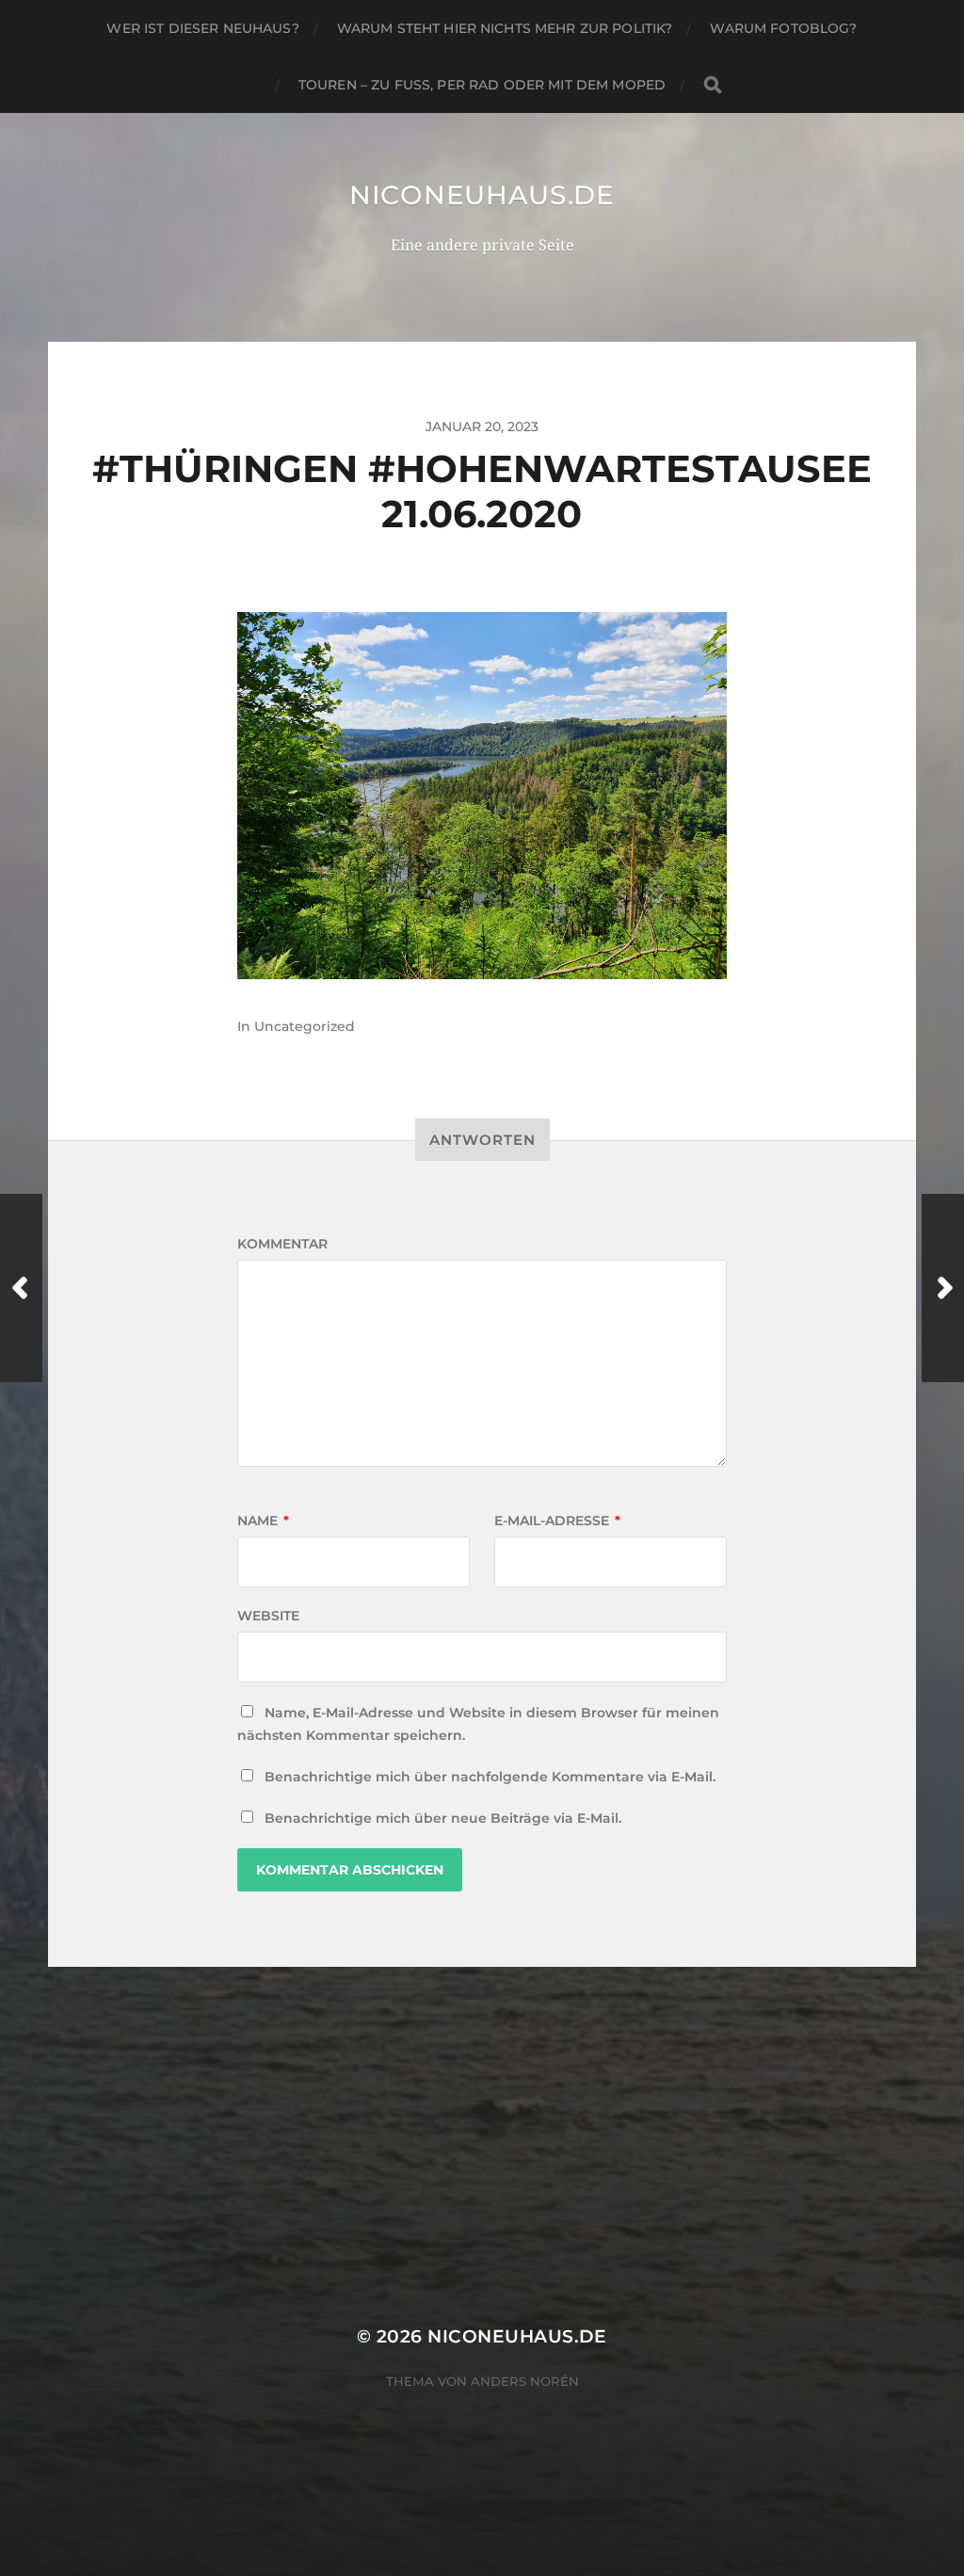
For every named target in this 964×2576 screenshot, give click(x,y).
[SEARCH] (713, 85)
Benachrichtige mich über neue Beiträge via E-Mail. (443, 1818)
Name (263, 1521)
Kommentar (282, 1244)
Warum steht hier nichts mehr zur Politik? (505, 28)
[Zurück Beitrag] (21, 1288)
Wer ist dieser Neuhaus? (202, 28)
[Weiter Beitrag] (943, 1288)
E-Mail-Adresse (557, 1521)
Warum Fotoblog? (783, 28)
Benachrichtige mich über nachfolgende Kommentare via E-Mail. (490, 1777)
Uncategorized (305, 1026)
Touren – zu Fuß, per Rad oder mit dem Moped (482, 85)
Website (268, 1616)
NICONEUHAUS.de (482, 195)
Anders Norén (525, 2381)
